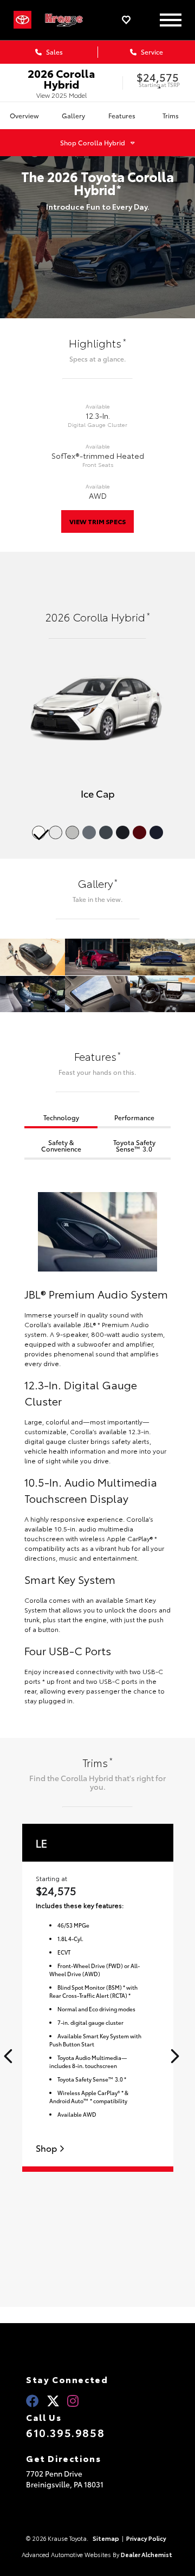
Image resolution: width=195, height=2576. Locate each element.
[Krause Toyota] (69, 20)
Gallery (73, 115)
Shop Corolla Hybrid (93, 142)
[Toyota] (22, 20)
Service (151, 52)
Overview (24, 115)
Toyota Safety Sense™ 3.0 (134, 1145)
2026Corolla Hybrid (61, 78)
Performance (134, 1117)
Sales (54, 52)
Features (122, 115)
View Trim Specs (97, 521)
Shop (47, 2148)
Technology (61, 1117)
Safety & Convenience (61, 1145)
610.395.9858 (65, 2432)
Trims (171, 115)
